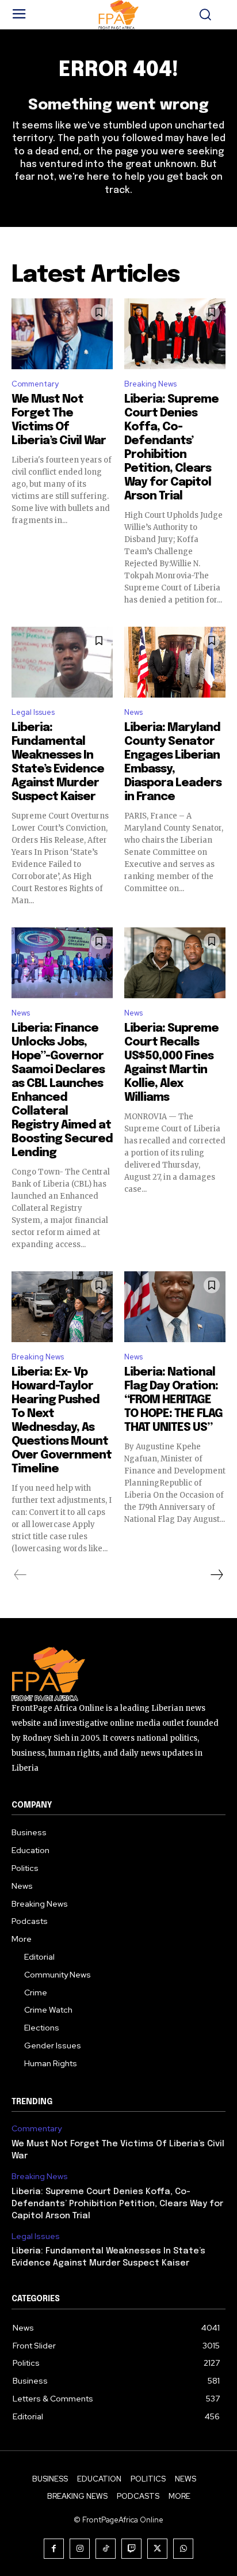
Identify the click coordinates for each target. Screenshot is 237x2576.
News (133, 712)
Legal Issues (33, 712)
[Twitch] (131, 2549)
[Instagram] (80, 2549)
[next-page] (216, 1575)
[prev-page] (20, 1575)
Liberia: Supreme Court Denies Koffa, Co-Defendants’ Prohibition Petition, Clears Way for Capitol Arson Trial (117, 2204)
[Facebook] (54, 2549)
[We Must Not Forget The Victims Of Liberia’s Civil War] (62, 334)
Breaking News (150, 384)
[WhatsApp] (183, 2549)
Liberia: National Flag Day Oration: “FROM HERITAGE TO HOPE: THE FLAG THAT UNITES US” (173, 1400)
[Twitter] (157, 2549)
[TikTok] (106, 2549)
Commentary (35, 384)
